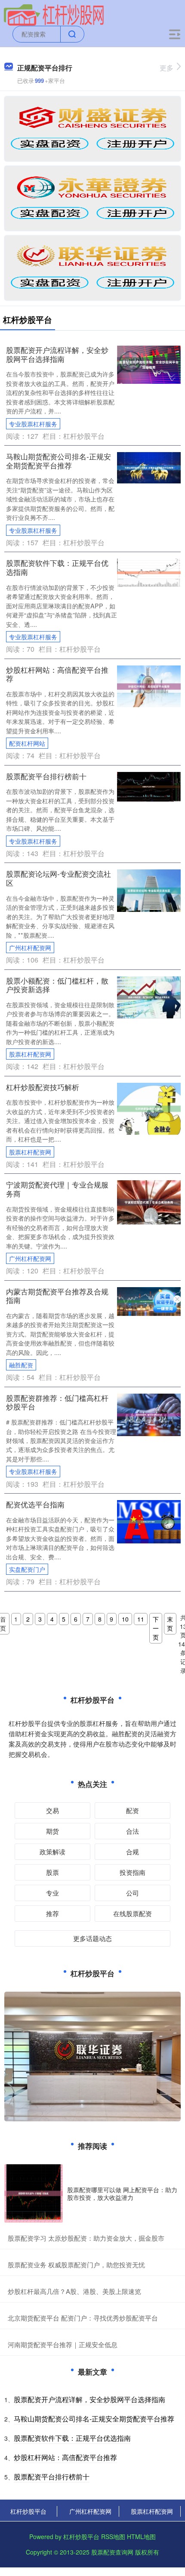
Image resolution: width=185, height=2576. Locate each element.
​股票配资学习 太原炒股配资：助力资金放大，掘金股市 (86, 2238)
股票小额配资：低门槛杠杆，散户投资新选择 (57, 985)
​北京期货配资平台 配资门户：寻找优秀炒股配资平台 (83, 2318)
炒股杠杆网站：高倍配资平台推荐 (57, 674)
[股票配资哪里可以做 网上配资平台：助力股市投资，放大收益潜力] (34, 2193)
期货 (52, 1831)
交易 (52, 1810)
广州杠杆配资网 (30, 948)
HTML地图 (141, 2537)
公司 (133, 1893)
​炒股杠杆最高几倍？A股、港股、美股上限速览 (74, 2291)
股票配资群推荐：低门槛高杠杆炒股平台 (57, 1402)
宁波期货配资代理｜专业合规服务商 (57, 1189)
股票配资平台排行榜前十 (46, 776)
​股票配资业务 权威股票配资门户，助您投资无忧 (76, 2265)
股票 (52, 1872)
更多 (166, 68)
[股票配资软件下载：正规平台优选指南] (149, 572)
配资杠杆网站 (27, 743)
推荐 (52, 1913)
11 (141, 1619)
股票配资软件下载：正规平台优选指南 (57, 567)
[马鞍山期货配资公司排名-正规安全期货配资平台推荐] (149, 467)
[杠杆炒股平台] (54, 14)
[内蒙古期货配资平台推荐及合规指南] (149, 1300)
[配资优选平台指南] (149, 1521)
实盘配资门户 (27, 1569)
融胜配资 (21, 1365)
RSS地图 (113, 2537)
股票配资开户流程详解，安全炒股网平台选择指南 (57, 354)
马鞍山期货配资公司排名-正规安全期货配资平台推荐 (59, 461)
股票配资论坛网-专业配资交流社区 (59, 878)
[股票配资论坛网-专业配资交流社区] (149, 890)
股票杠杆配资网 (30, 1054)
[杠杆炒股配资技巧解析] (149, 1108)
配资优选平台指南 (35, 1504)
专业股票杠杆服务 (33, 424)
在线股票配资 (133, 1913)
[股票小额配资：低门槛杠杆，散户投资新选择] (149, 996)
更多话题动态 (92, 1938)
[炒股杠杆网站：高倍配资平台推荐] (149, 685)
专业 (52, 1893)
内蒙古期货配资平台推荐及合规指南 (57, 1296)
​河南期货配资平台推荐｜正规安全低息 (63, 2344)
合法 (133, 1831)
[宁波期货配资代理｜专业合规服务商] (149, 1201)
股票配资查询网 (112, 2552)
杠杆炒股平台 (28, 2511)
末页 (170, 1624)
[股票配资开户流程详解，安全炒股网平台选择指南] (149, 364)
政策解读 (52, 1851)
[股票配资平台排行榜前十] (149, 786)
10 (125, 1619)
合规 (133, 1851)
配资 (133, 1810)
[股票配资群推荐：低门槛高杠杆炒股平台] (149, 1414)
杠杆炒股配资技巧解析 (43, 1087)
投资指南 (133, 1872)
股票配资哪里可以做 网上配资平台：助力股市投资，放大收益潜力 (122, 2193)
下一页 (156, 1628)
